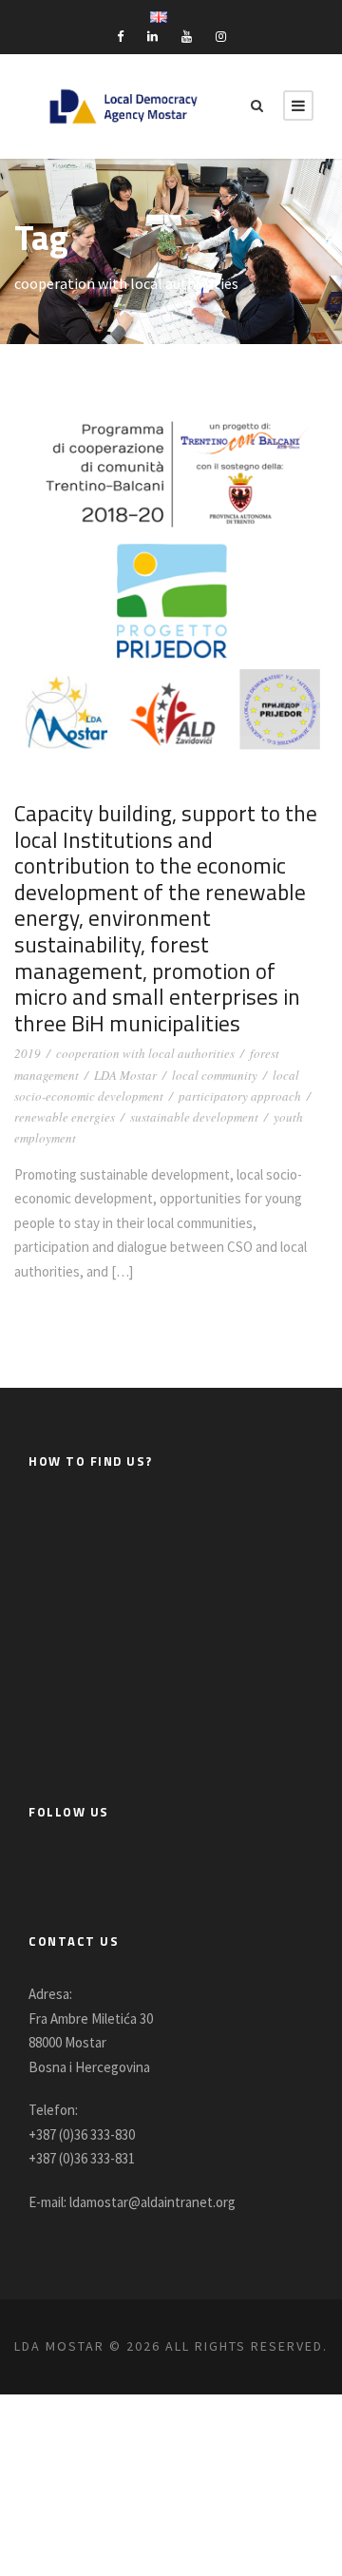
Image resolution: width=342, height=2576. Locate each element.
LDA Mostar (125, 1075)
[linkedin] (152, 37)
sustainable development (194, 1117)
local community (215, 1075)
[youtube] (187, 37)
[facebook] (120, 37)
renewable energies (65, 1117)
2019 (28, 1053)
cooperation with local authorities (145, 1053)
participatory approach (240, 1096)
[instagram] (221, 37)
